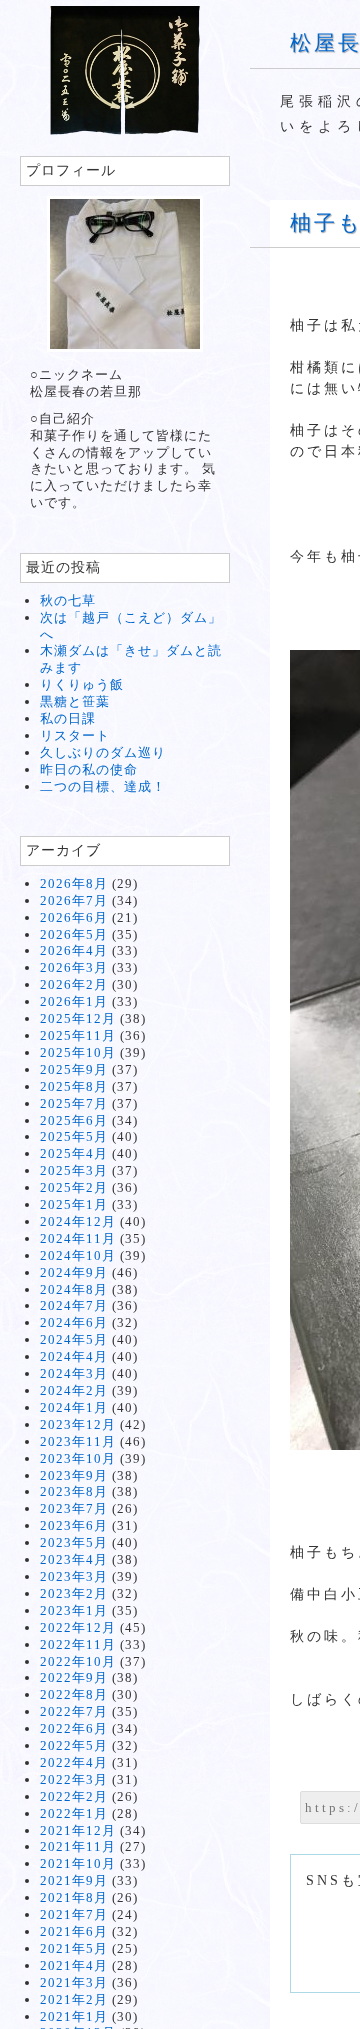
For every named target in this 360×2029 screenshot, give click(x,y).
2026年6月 (74, 917)
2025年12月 (78, 1018)
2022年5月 (74, 1745)
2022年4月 (74, 1762)
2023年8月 (74, 1491)
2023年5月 (74, 1542)
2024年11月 (78, 1238)
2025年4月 (74, 1153)
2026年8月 (74, 883)
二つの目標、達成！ (103, 786)
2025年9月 (74, 1069)
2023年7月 (74, 1508)
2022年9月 (74, 1677)
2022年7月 (74, 1711)
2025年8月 (74, 1086)
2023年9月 (74, 1475)
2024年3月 (74, 1373)
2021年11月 (78, 1846)
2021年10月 (78, 1863)
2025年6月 (74, 1120)
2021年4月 (74, 1965)
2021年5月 (74, 1948)
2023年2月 (74, 1593)
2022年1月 (74, 1813)
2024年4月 (74, 1356)
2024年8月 (74, 1289)
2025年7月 (74, 1103)
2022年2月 (74, 1796)
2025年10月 (78, 1052)
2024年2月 (74, 1390)
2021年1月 (74, 2016)
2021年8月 (74, 1897)
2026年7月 (74, 900)
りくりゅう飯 (82, 684)
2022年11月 (78, 1644)
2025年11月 (78, 1035)
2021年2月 (74, 1999)
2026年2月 (74, 984)
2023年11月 (78, 1441)
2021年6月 (74, 1931)
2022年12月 (78, 1627)
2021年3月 (74, 1982)
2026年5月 (74, 934)
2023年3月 (74, 1576)
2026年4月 (74, 950)
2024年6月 (74, 1322)
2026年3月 (74, 967)
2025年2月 (74, 1187)
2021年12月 (78, 1830)
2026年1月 (74, 1001)
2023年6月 (74, 1525)
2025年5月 (74, 1136)
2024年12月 (78, 1221)
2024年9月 (74, 1272)
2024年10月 (78, 1255)
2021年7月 (74, 1914)
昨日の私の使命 (89, 769)
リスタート (75, 735)
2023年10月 (78, 1458)
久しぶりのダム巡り (103, 752)
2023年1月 (74, 1610)
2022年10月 (78, 1661)
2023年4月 (74, 1559)
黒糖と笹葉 (75, 701)
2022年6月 (74, 1728)
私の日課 (68, 718)
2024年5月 (74, 1339)
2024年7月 (74, 1305)
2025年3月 (74, 1170)
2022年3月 (74, 1779)
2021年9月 (74, 1880)
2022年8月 (74, 1694)
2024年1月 (74, 1407)
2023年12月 (78, 1424)
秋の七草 (68, 600)
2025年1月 (74, 1204)
